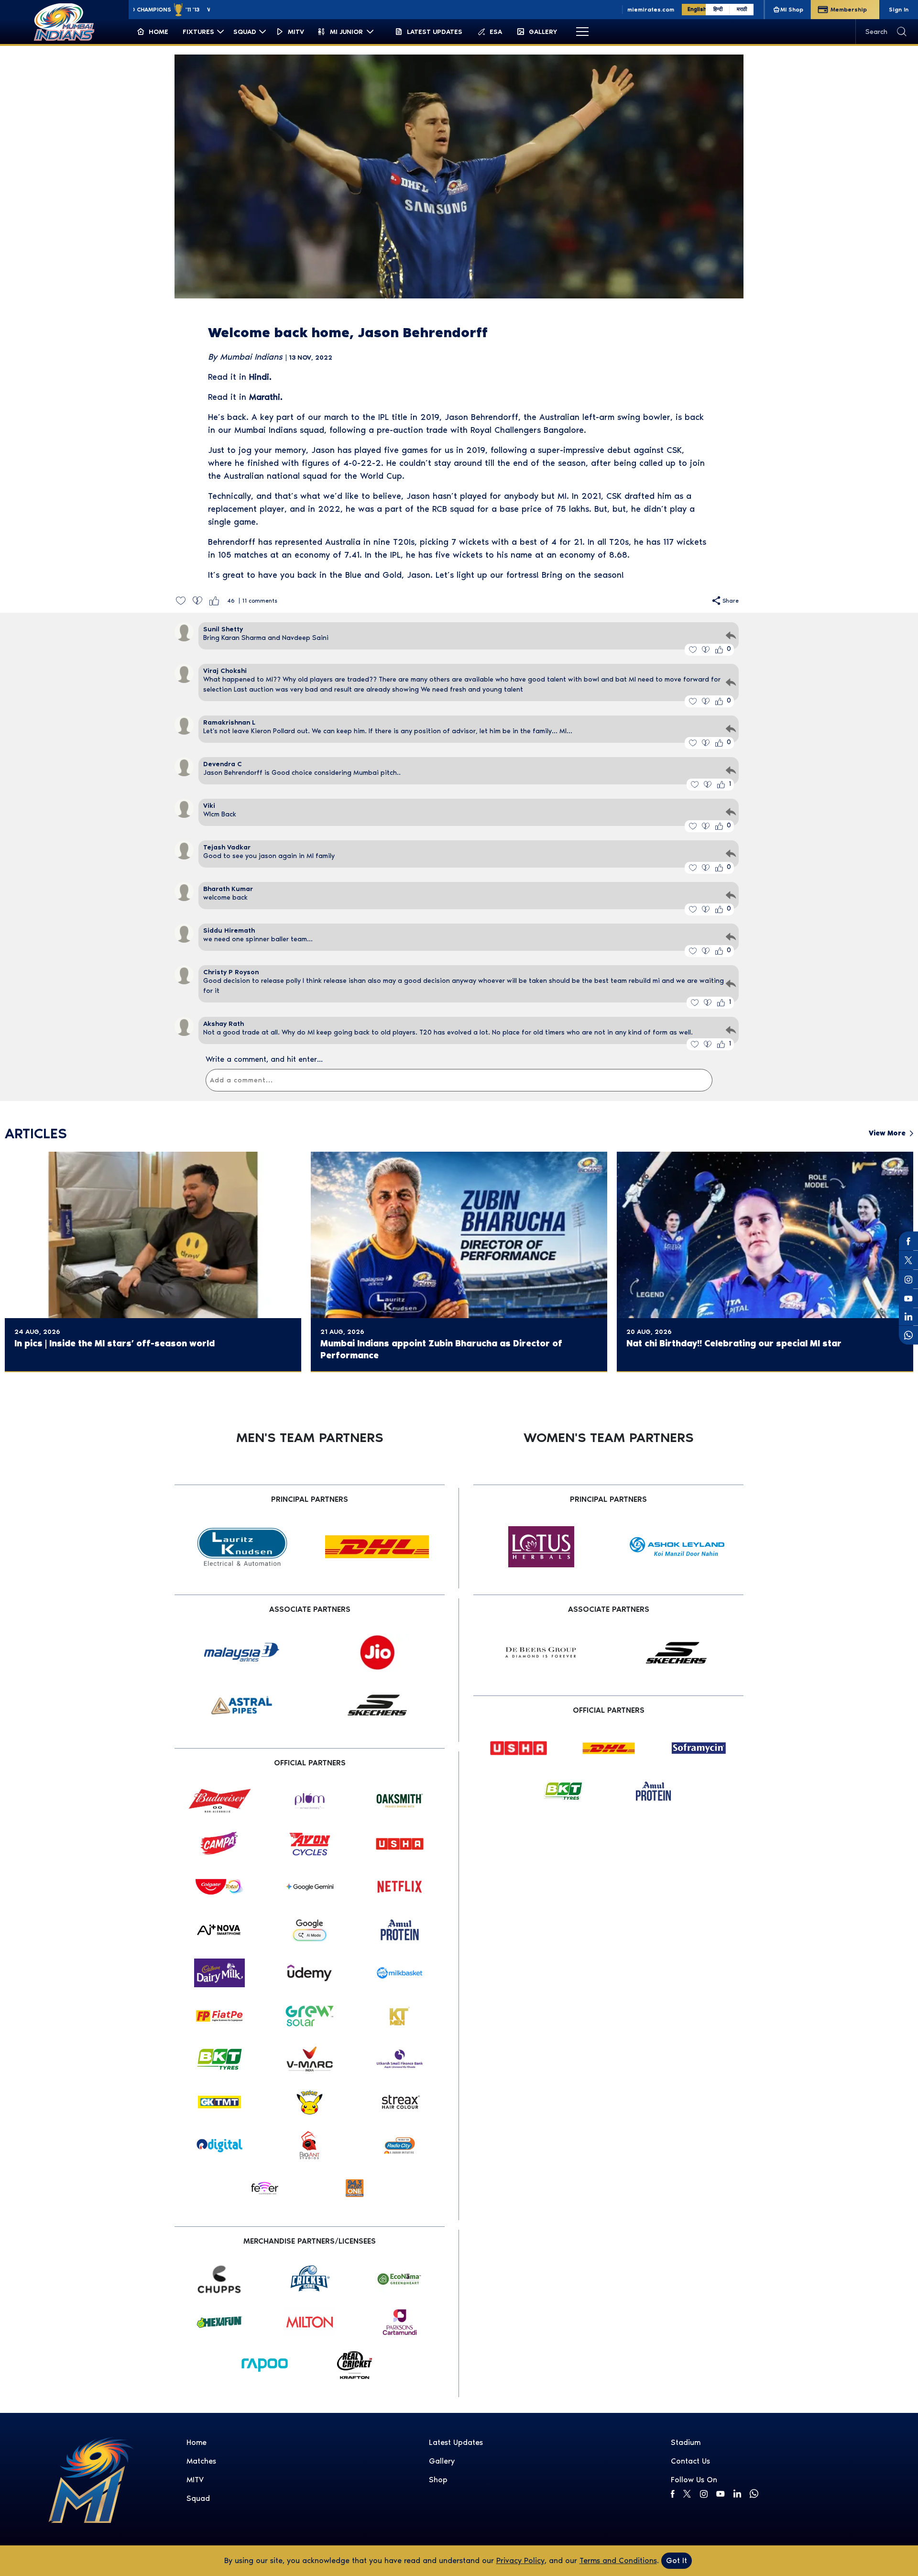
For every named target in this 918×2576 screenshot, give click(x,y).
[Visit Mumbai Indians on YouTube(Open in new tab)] (908, 1299)
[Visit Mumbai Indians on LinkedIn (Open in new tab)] (908, 1316)
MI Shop (792, 10)
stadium (686, 2442)
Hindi (259, 377)
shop (438, 2480)
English (697, 9)
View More (887, 1133)
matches (201, 2461)
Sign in (899, 10)
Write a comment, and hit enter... (264, 1059)
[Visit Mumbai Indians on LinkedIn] (737, 2493)
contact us (690, 2461)
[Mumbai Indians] (64, 22)
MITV (195, 2480)
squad (198, 2498)
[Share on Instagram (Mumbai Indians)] (704, 2494)
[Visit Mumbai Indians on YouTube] (720, 2494)
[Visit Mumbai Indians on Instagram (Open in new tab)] (908, 1279)
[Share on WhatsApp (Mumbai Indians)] (754, 2494)
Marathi (265, 397)
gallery (442, 2461)
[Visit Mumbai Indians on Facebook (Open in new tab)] (908, 1241)
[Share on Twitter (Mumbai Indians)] (687, 2494)
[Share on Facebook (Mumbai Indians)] (673, 2494)
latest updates (456, 2442)
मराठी (742, 9)
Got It (677, 2560)
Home (197, 2442)
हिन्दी (718, 9)
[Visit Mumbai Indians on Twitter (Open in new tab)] (908, 1260)
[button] (180, 600)
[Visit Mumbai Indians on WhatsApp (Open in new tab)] (908, 1335)
